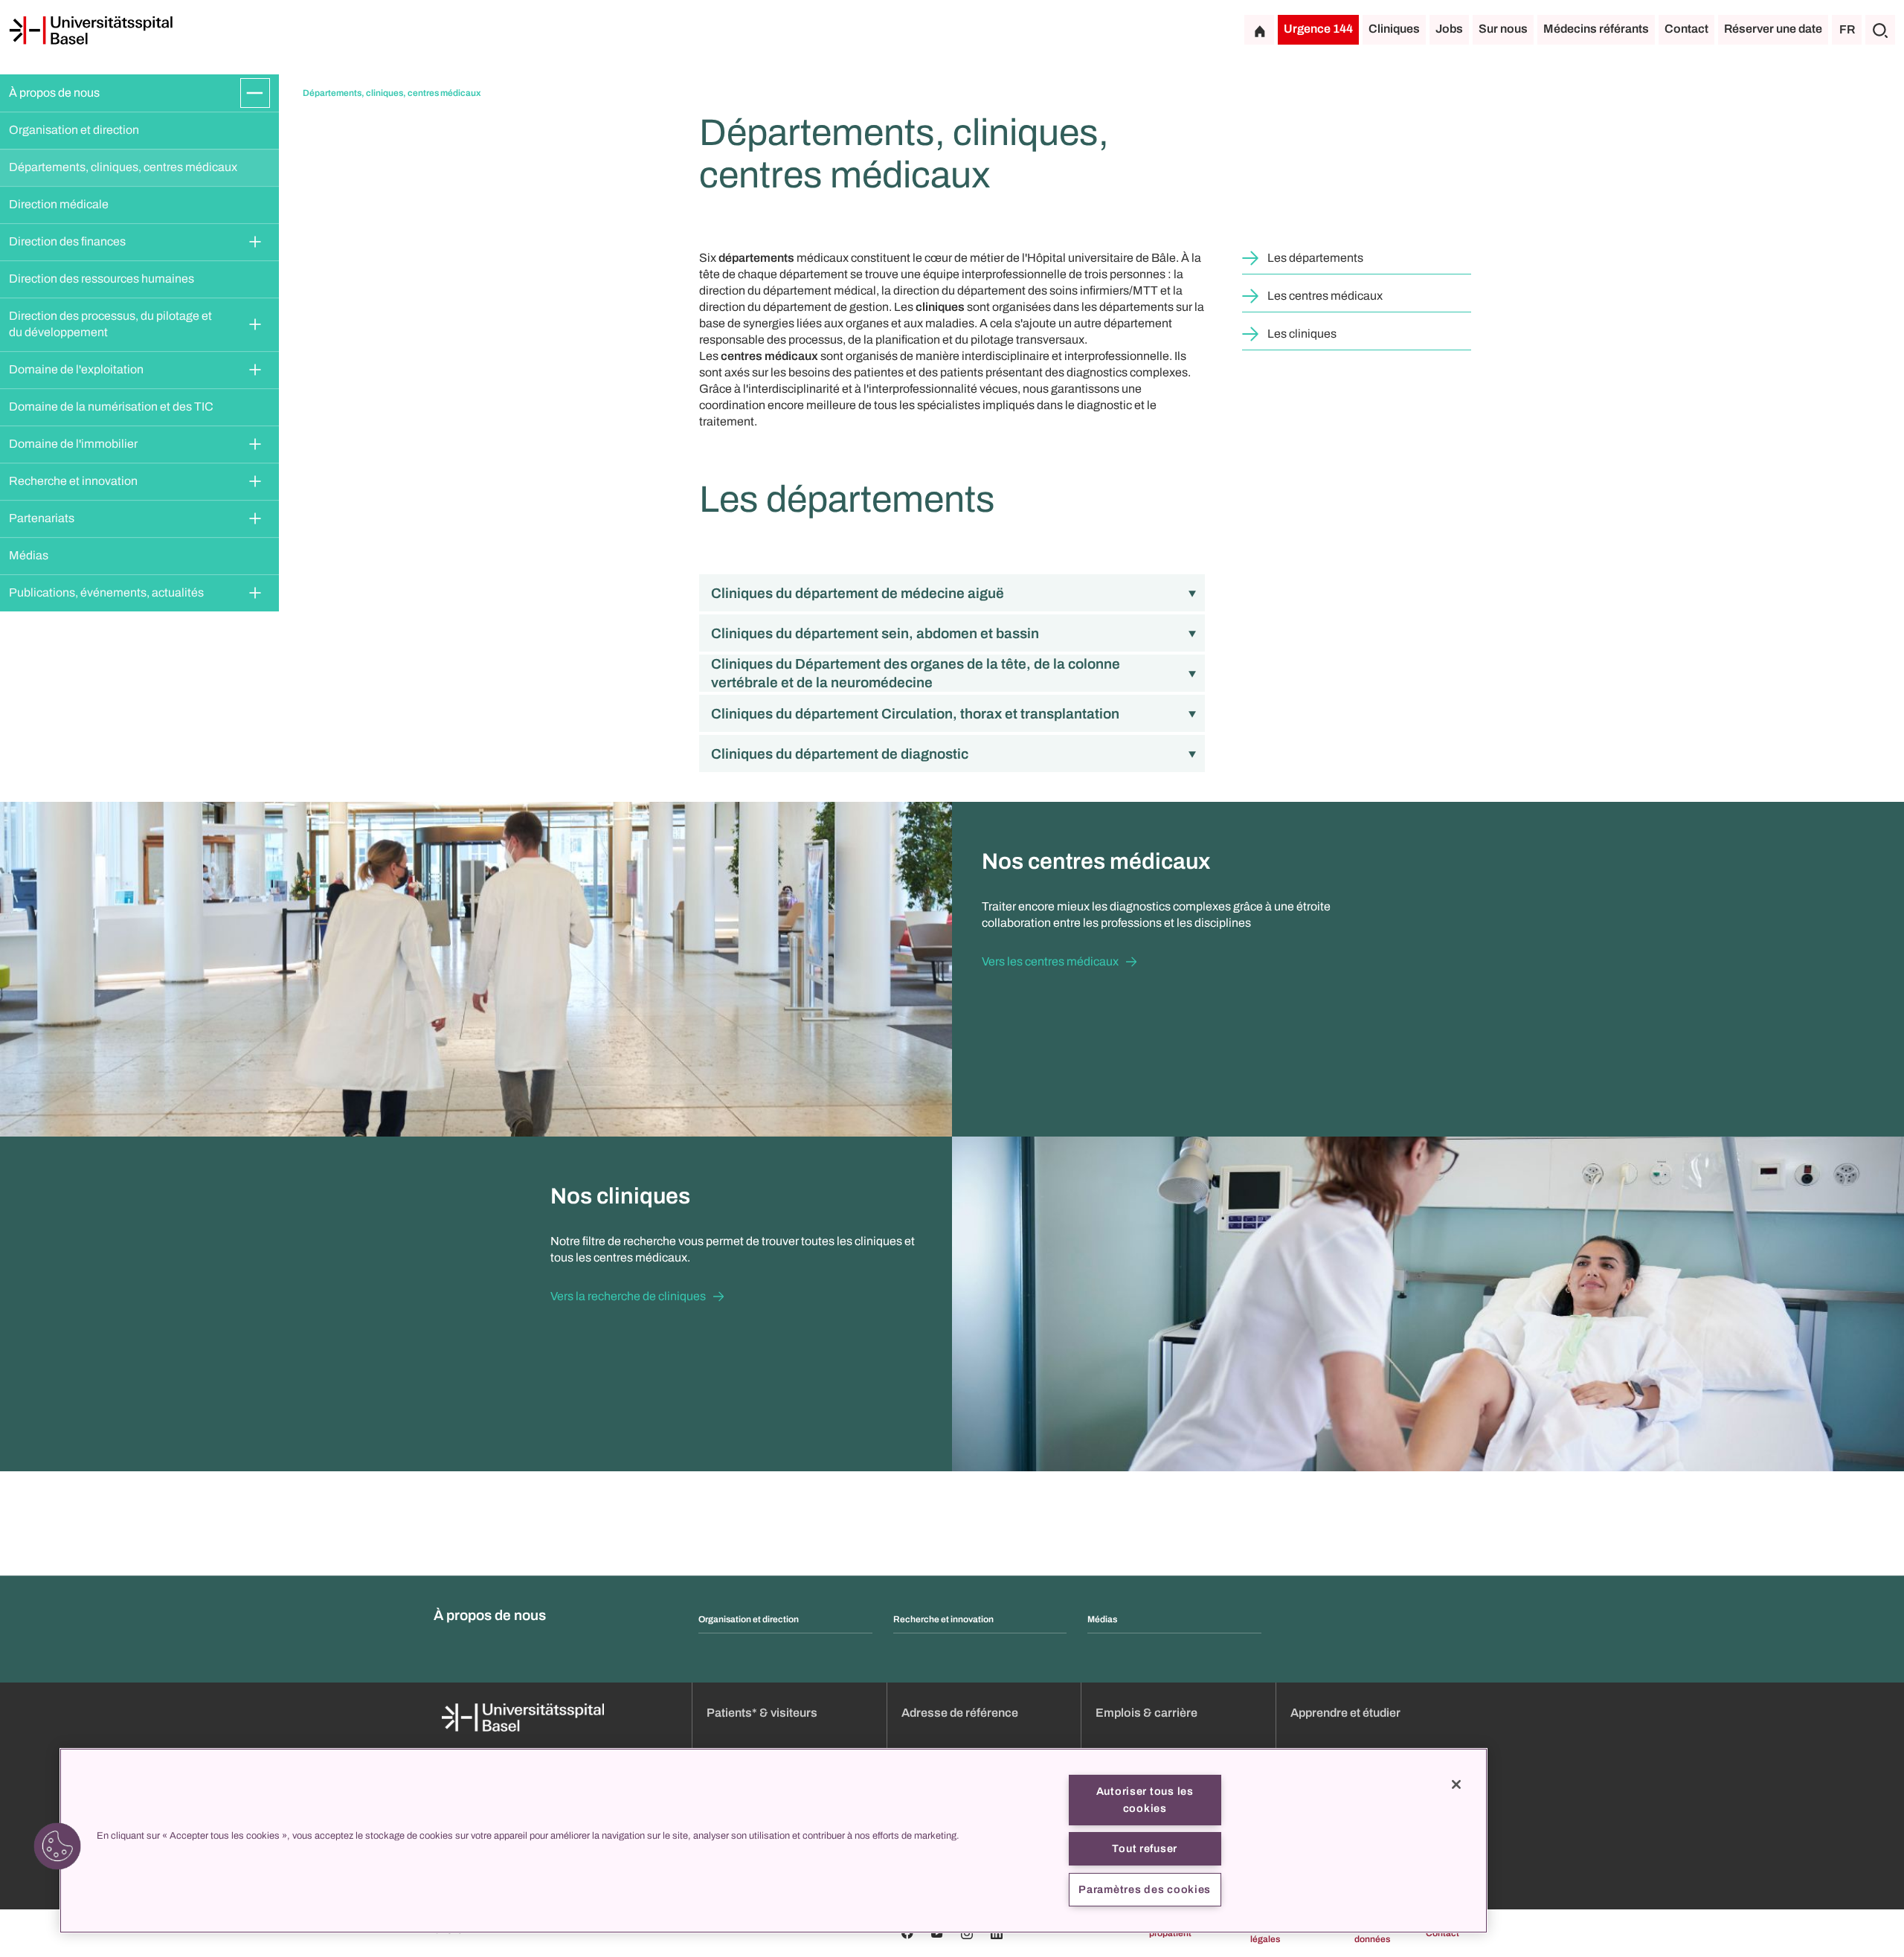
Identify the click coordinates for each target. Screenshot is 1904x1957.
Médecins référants (1596, 29)
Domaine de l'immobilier (73, 444)
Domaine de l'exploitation (76, 369)
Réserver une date (1773, 29)
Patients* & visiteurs (762, 1713)
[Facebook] (907, 1933)
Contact (1686, 29)
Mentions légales (1261, 1933)
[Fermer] (1456, 1784)
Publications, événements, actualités (106, 592)
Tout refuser (1145, 1848)
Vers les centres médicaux (1050, 961)
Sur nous (1503, 29)
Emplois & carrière (1146, 1713)
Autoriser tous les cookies (1145, 1800)
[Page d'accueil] (91, 30)
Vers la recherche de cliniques (628, 1296)
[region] (773, 1841)
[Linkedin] (997, 1933)
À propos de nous (54, 93)
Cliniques (1394, 29)
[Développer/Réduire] (255, 93)
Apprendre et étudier (1345, 1713)
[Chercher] (1880, 30)
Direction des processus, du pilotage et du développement (112, 324)
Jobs (1449, 29)
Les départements (1315, 258)
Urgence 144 (1318, 29)
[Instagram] (967, 1933)
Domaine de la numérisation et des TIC (111, 406)
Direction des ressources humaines (102, 279)
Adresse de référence (960, 1713)
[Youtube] (937, 1933)
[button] (57, 1846)
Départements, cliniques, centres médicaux (123, 167)
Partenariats (42, 518)
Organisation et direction (74, 130)
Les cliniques (1302, 334)
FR (1847, 29)
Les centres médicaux (1325, 296)
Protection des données (1360, 1933)
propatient (1170, 1933)
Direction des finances (67, 241)
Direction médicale (59, 204)
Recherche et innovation (73, 481)
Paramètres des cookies (1145, 1889)
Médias (29, 555)
